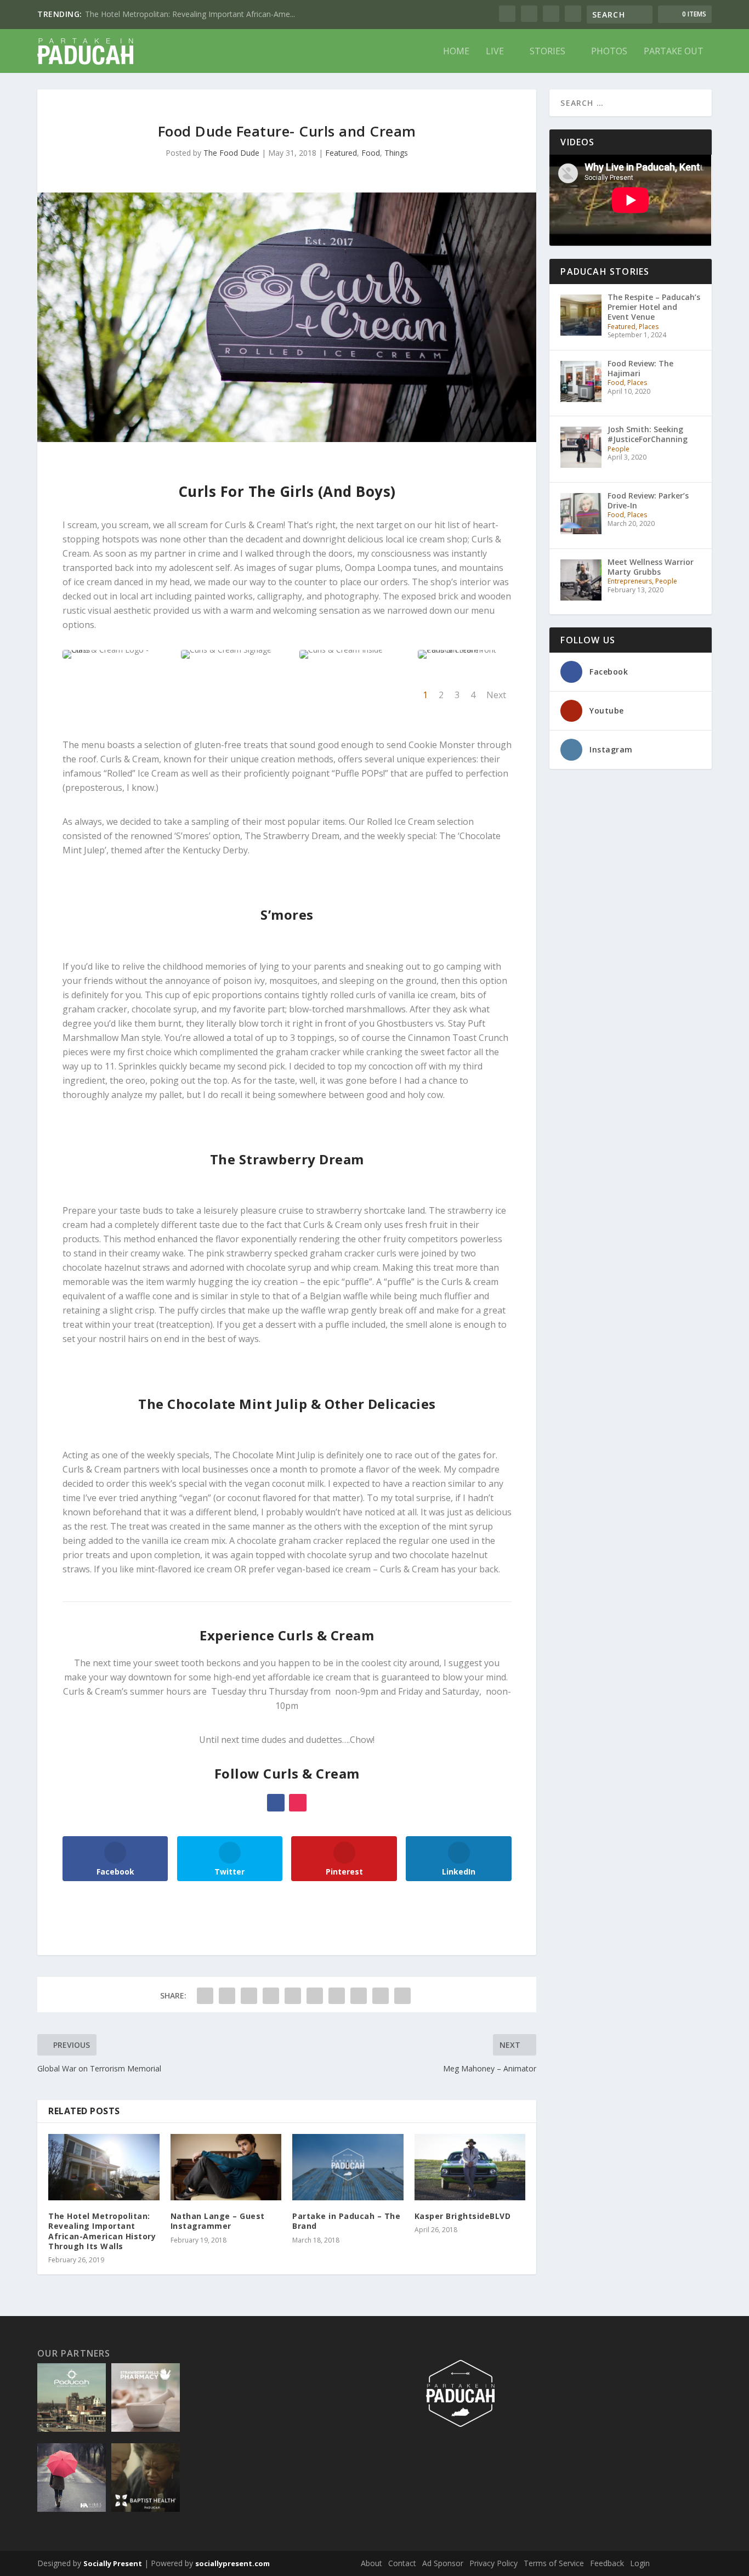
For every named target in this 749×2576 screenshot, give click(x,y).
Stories (547, 52)
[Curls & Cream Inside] (341, 650)
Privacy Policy (493, 2563)
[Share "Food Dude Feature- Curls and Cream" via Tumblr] (271, 1996)
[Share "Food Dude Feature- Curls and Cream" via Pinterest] (293, 1996)
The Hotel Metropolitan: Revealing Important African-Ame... (190, 14)
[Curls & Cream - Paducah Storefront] (465, 650)
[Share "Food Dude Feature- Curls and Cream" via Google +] (249, 1996)
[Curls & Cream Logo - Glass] (109, 650)
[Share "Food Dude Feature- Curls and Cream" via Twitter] (227, 1996)
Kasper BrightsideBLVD (463, 2216)
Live (495, 52)
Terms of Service (554, 2563)
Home (456, 52)
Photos (609, 52)
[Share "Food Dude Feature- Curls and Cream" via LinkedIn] (315, 1996)
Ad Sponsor (443, 2563)
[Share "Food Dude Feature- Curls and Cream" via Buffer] (337, 1996)
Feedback (607, 2563)
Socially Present (113, 2563)
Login (640, 2563)
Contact (402, 2563)
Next (496, 695)
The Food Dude (231, 153)
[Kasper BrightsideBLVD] (470, 2167)
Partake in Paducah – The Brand (346, 2221)
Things (396, 153)
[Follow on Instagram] (298, 1803)
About (371, 2563)
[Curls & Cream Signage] (226, 650)
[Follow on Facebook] (276, 1803)
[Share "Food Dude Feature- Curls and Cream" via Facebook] (205, 1996)
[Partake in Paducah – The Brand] (348, 2167)
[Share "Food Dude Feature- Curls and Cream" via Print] (402, 1996)
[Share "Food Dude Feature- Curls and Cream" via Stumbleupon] (359, 1996)
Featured (341, 153)
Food (371, 153)
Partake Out (674, 52)
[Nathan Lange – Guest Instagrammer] (226, 2167)
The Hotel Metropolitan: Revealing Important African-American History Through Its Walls (102, 2231)
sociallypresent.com (232, 2563)
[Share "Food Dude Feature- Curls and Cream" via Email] (381, 1996)
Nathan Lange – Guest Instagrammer (218, 2221)
